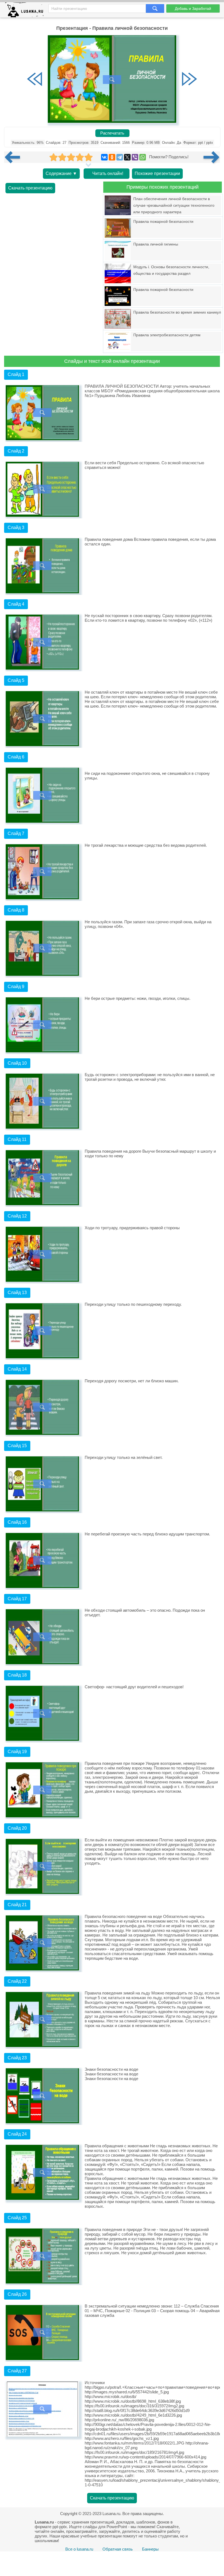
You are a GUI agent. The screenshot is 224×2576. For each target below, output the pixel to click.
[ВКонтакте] (104, 157)
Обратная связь (118, 2549)
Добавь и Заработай (193, 8)
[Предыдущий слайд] (35, 80)
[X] (127, 157)
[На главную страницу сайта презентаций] (26, 11)
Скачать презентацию (30, 188)
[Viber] (135, 157)
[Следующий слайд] (189, 80)
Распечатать (112, 133)
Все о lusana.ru (79, 2549)
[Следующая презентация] (212, 157)
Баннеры (150, 2549)
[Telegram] (120, 157)
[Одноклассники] (112, 157)
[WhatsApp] (143, 157)
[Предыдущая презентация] (14, 157)
